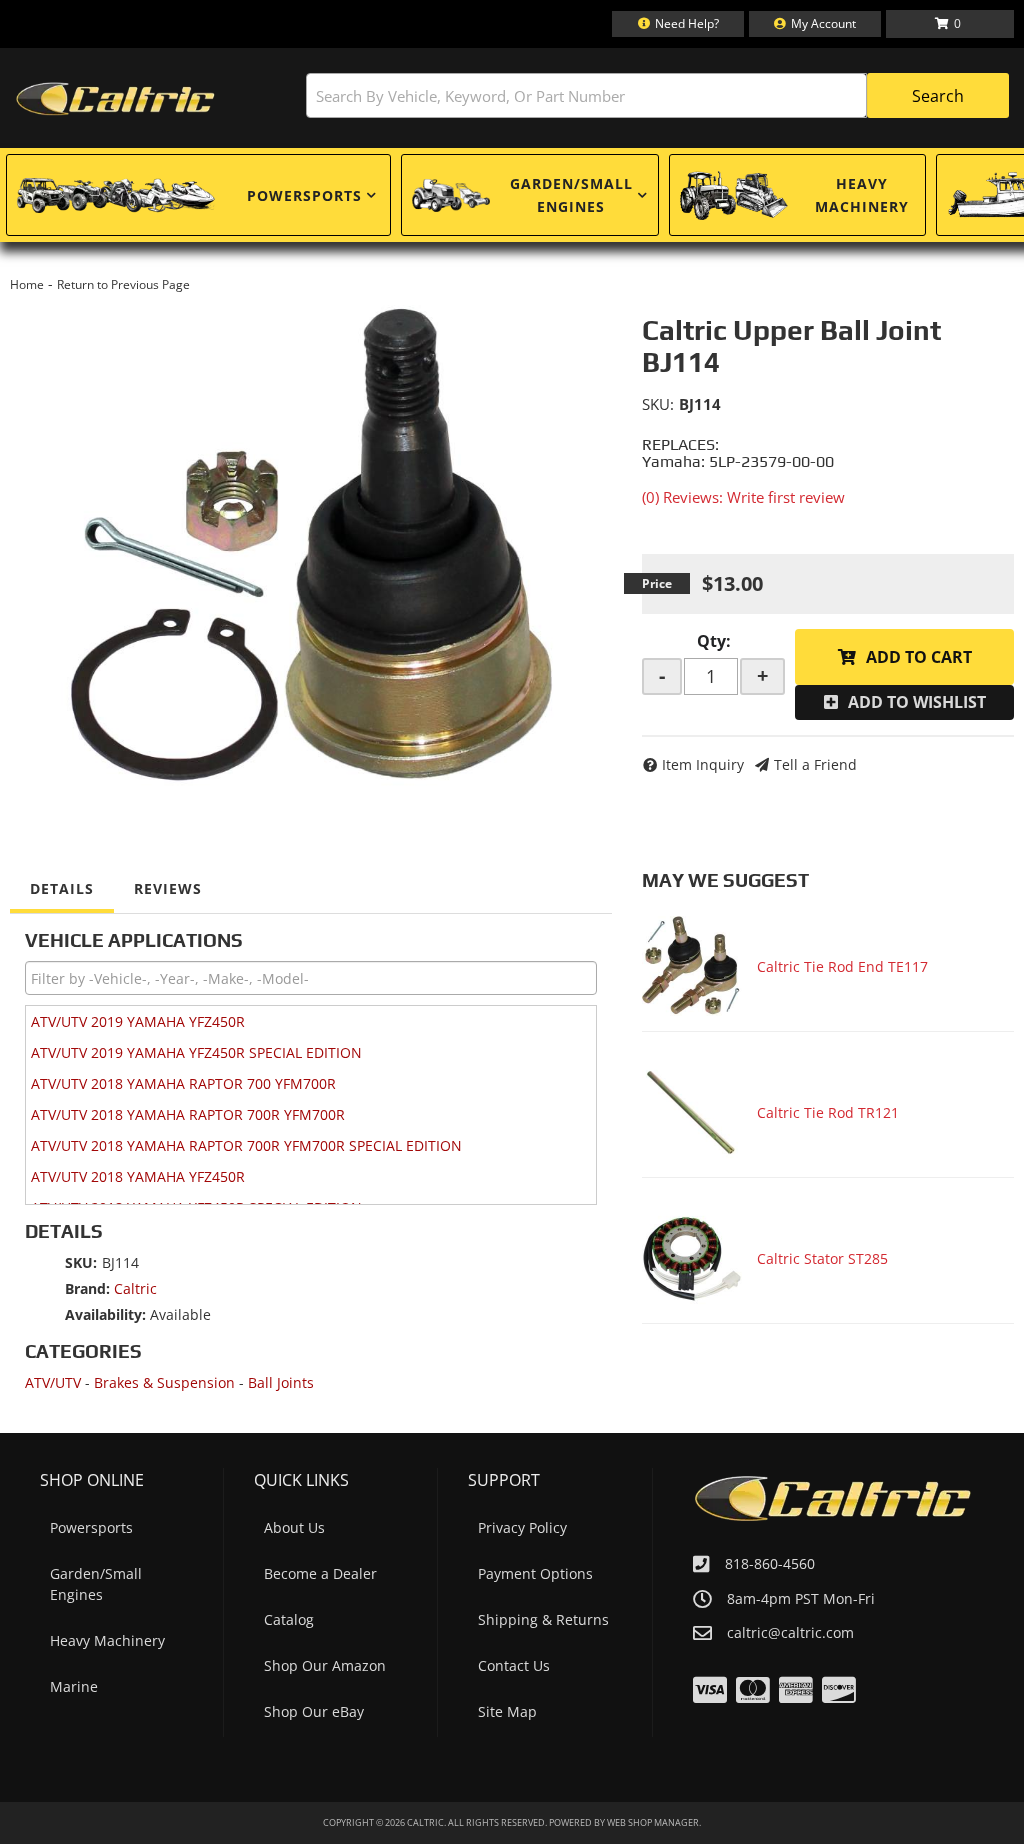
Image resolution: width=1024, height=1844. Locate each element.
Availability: (105, 1314)
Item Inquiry (703, 764)
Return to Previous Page (123, 284)
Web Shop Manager (653, 1822)
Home (27, 284)
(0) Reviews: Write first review (743, 497)
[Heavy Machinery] (734, 195)
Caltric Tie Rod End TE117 (842, 966)
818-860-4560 (770, 1563)
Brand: (87, 1288)
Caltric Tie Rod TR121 (828, 1112)
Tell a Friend (815, 764)
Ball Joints (281, 1382)
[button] (657, 95)
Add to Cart (919, 657)
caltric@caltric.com (790, 1633)
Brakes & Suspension (164, 1382)
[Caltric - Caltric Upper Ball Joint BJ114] (311, 544)
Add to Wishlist (917, 702)
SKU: (658, 404)
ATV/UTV (53, 1382)
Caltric (135, 1288)
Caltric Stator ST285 (822, 1258)
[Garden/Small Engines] (451, 195)
